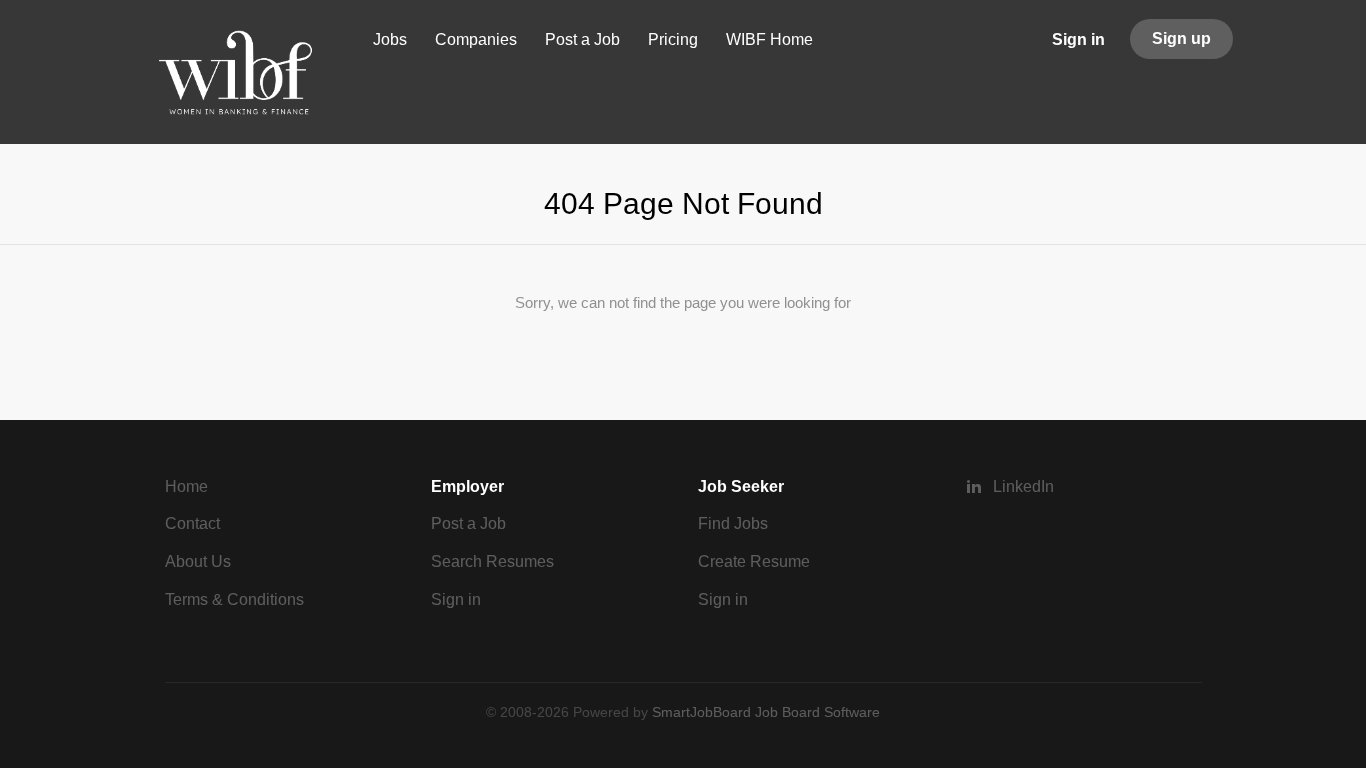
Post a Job (468, 523)
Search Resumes (492, 561)
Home (186, 486)
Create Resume (754, 561)
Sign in (1078, 39)
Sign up (1181, 38)
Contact (192, 523)
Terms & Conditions (234, 599)
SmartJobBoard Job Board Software (766, 712)
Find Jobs (733, 523)
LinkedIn (1023, 486)
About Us (198, 561)
